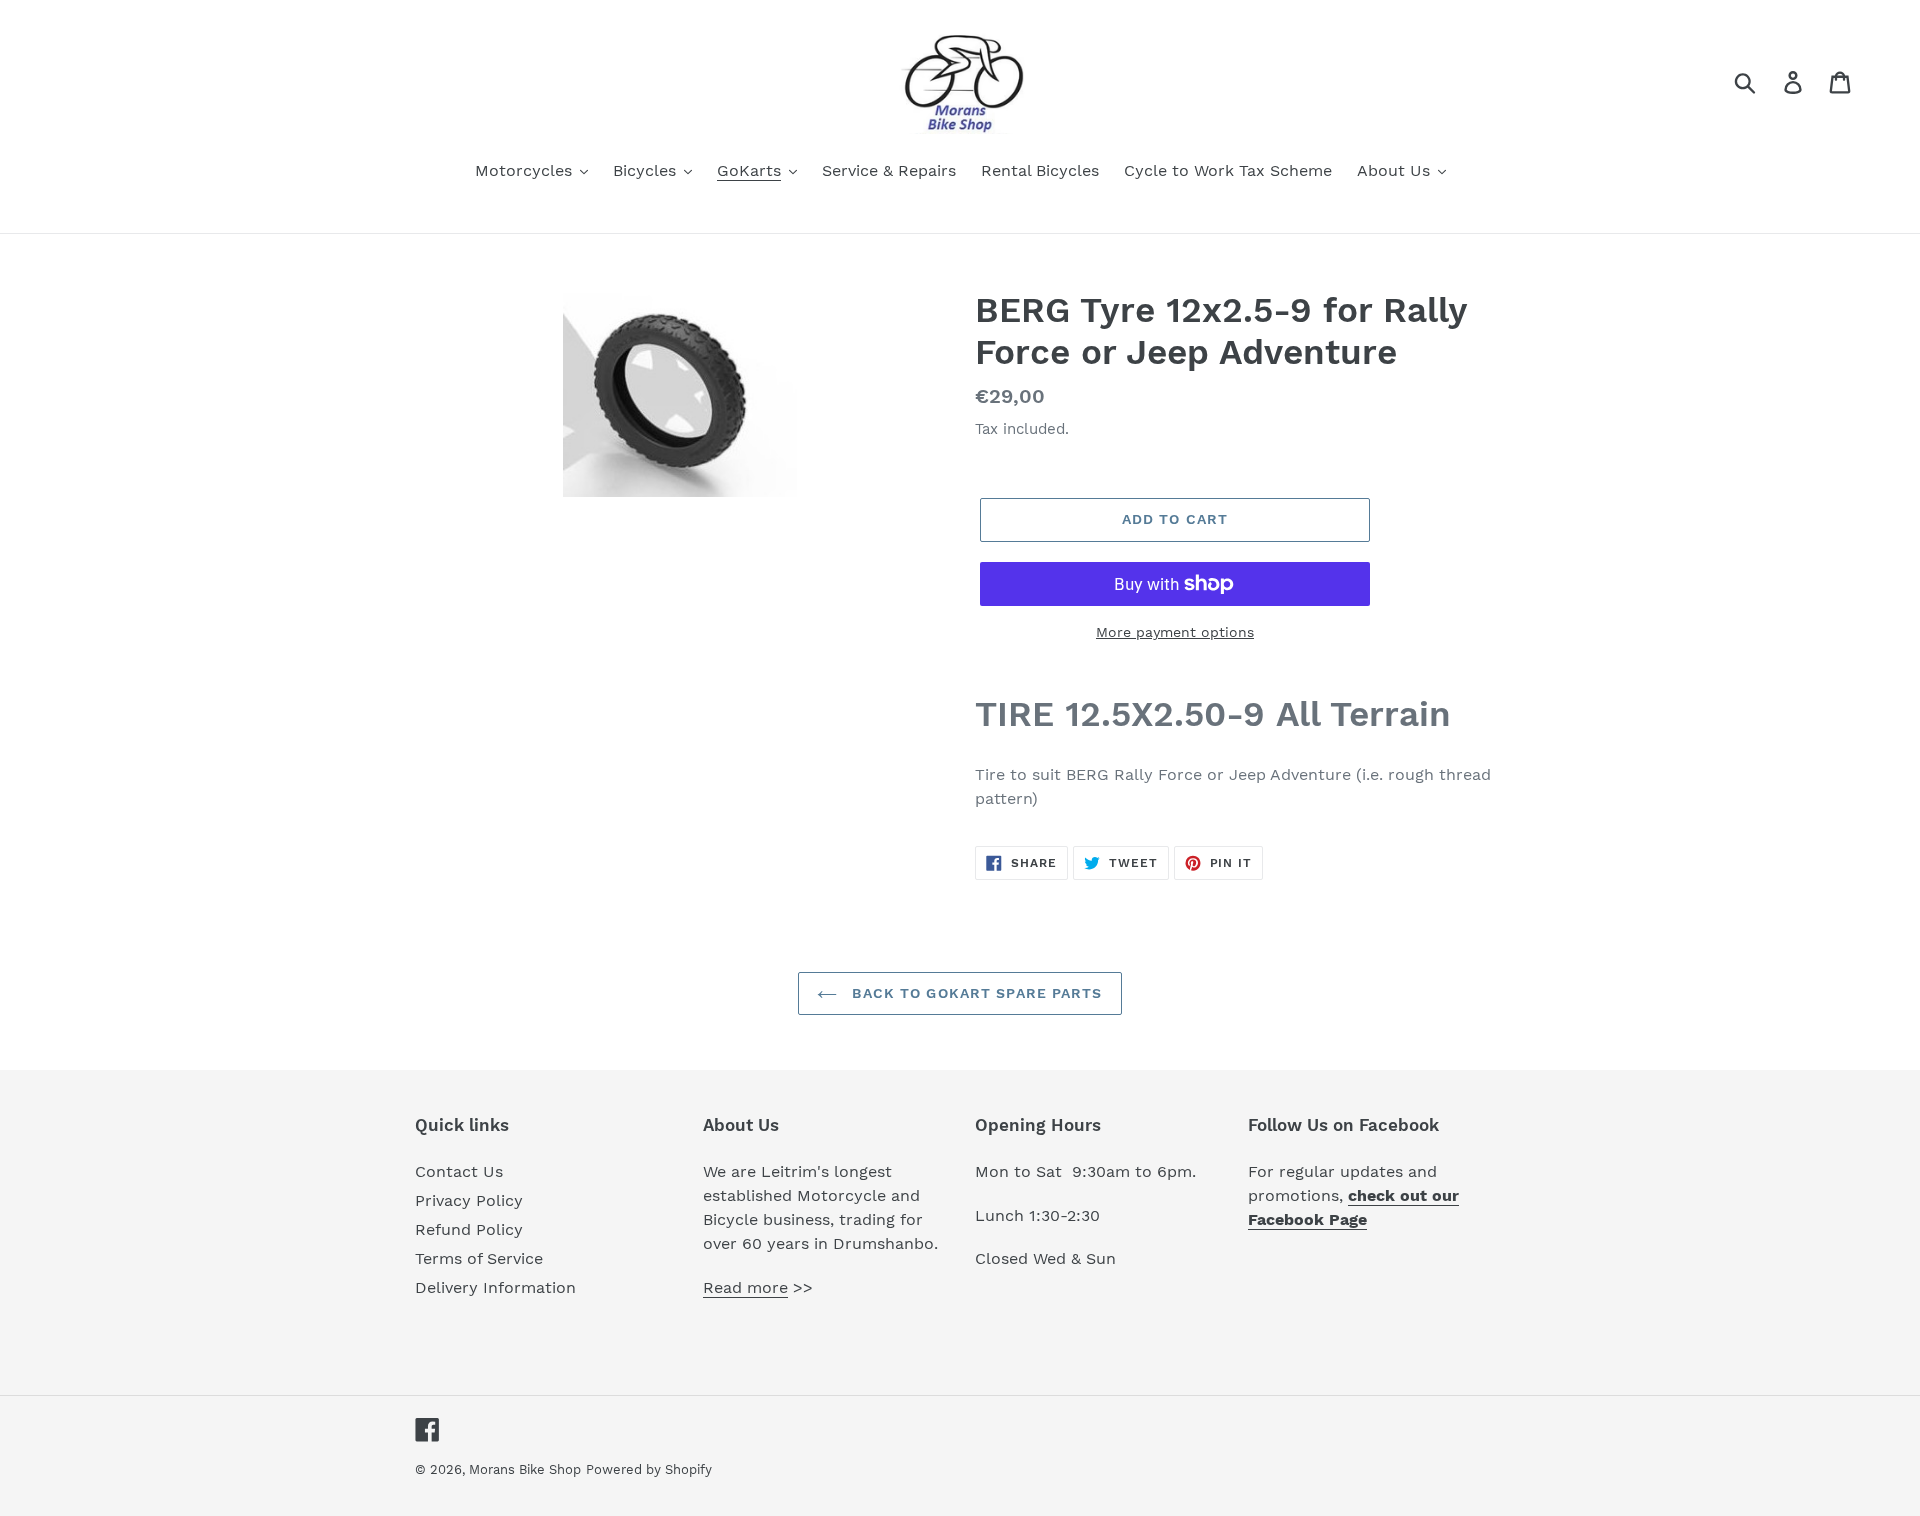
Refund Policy (469, 1229)
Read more (745, 1287)
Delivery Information (495, 1287)
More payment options (1175, 632)
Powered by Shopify (649, 1469)
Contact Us (459, 1171)
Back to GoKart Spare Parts (974, 993)
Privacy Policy (469, 1200)
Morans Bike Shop (525, 1469)
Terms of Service (479, 1258)
